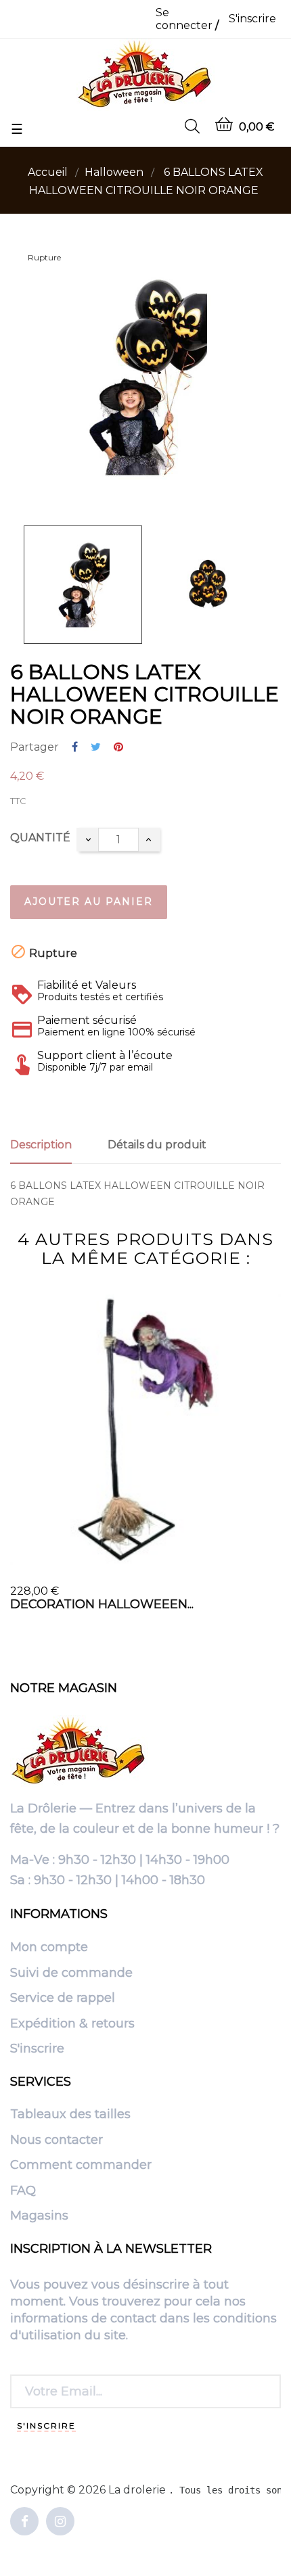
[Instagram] (60, 2522)
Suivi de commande (71, 1973)
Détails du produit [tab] (157, 1145)
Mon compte (49, 1948)
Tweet (96, 748)
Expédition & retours (72, 2024)
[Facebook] (24, 2522)
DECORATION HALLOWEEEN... (102, 1604)
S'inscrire (37, 2049)
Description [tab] (41, 1145)
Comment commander (81, 2165)
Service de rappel (63, 1998)
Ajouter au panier (89, 901)
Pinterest (118, 748)
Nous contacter (57, 2140)
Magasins (39, 2216)
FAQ (23, 2191)
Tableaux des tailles (70, 2115)
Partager (75, 748)
